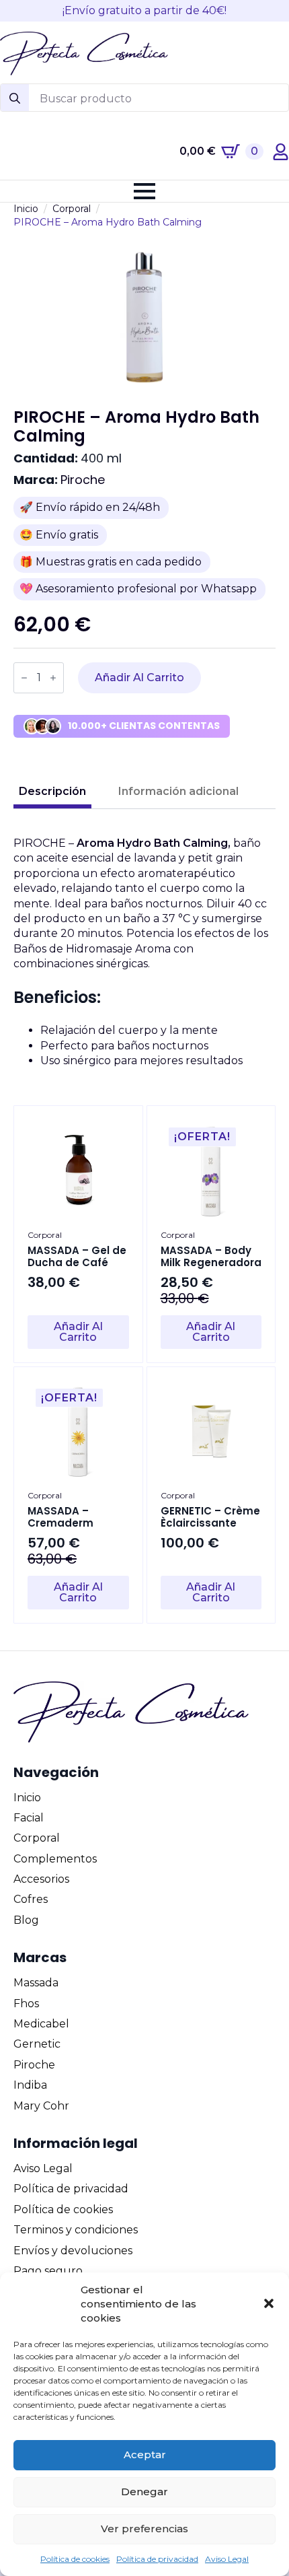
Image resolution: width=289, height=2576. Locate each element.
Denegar (144, 2492)
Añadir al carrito (139, 677)
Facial (29, 1818)
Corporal (72, 209)
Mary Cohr (41, 2106)
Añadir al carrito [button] (78, 1332)
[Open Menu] (144, 191)
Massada (36, 1983)
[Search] (15, 98)
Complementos (55, 1859)
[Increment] (53, 678)
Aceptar (145, 2455)
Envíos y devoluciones (73, 2251)
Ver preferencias (144, 2529)
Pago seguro (48, 2271)
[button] (269, 2303)
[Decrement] (24, 678)
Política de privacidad (157, 2559)
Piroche (83, 480)
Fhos (26, 2004)
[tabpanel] (144, 952)
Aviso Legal (227, 2559)
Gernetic (37, 2044)
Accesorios (41, 1879)
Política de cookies (75, 2559)
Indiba (30, 2085)
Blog (26, 1920)
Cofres (31, 1899)
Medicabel (41, 2024)
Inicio (26, 209)
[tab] (52, 792)
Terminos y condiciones (76, 2230)
